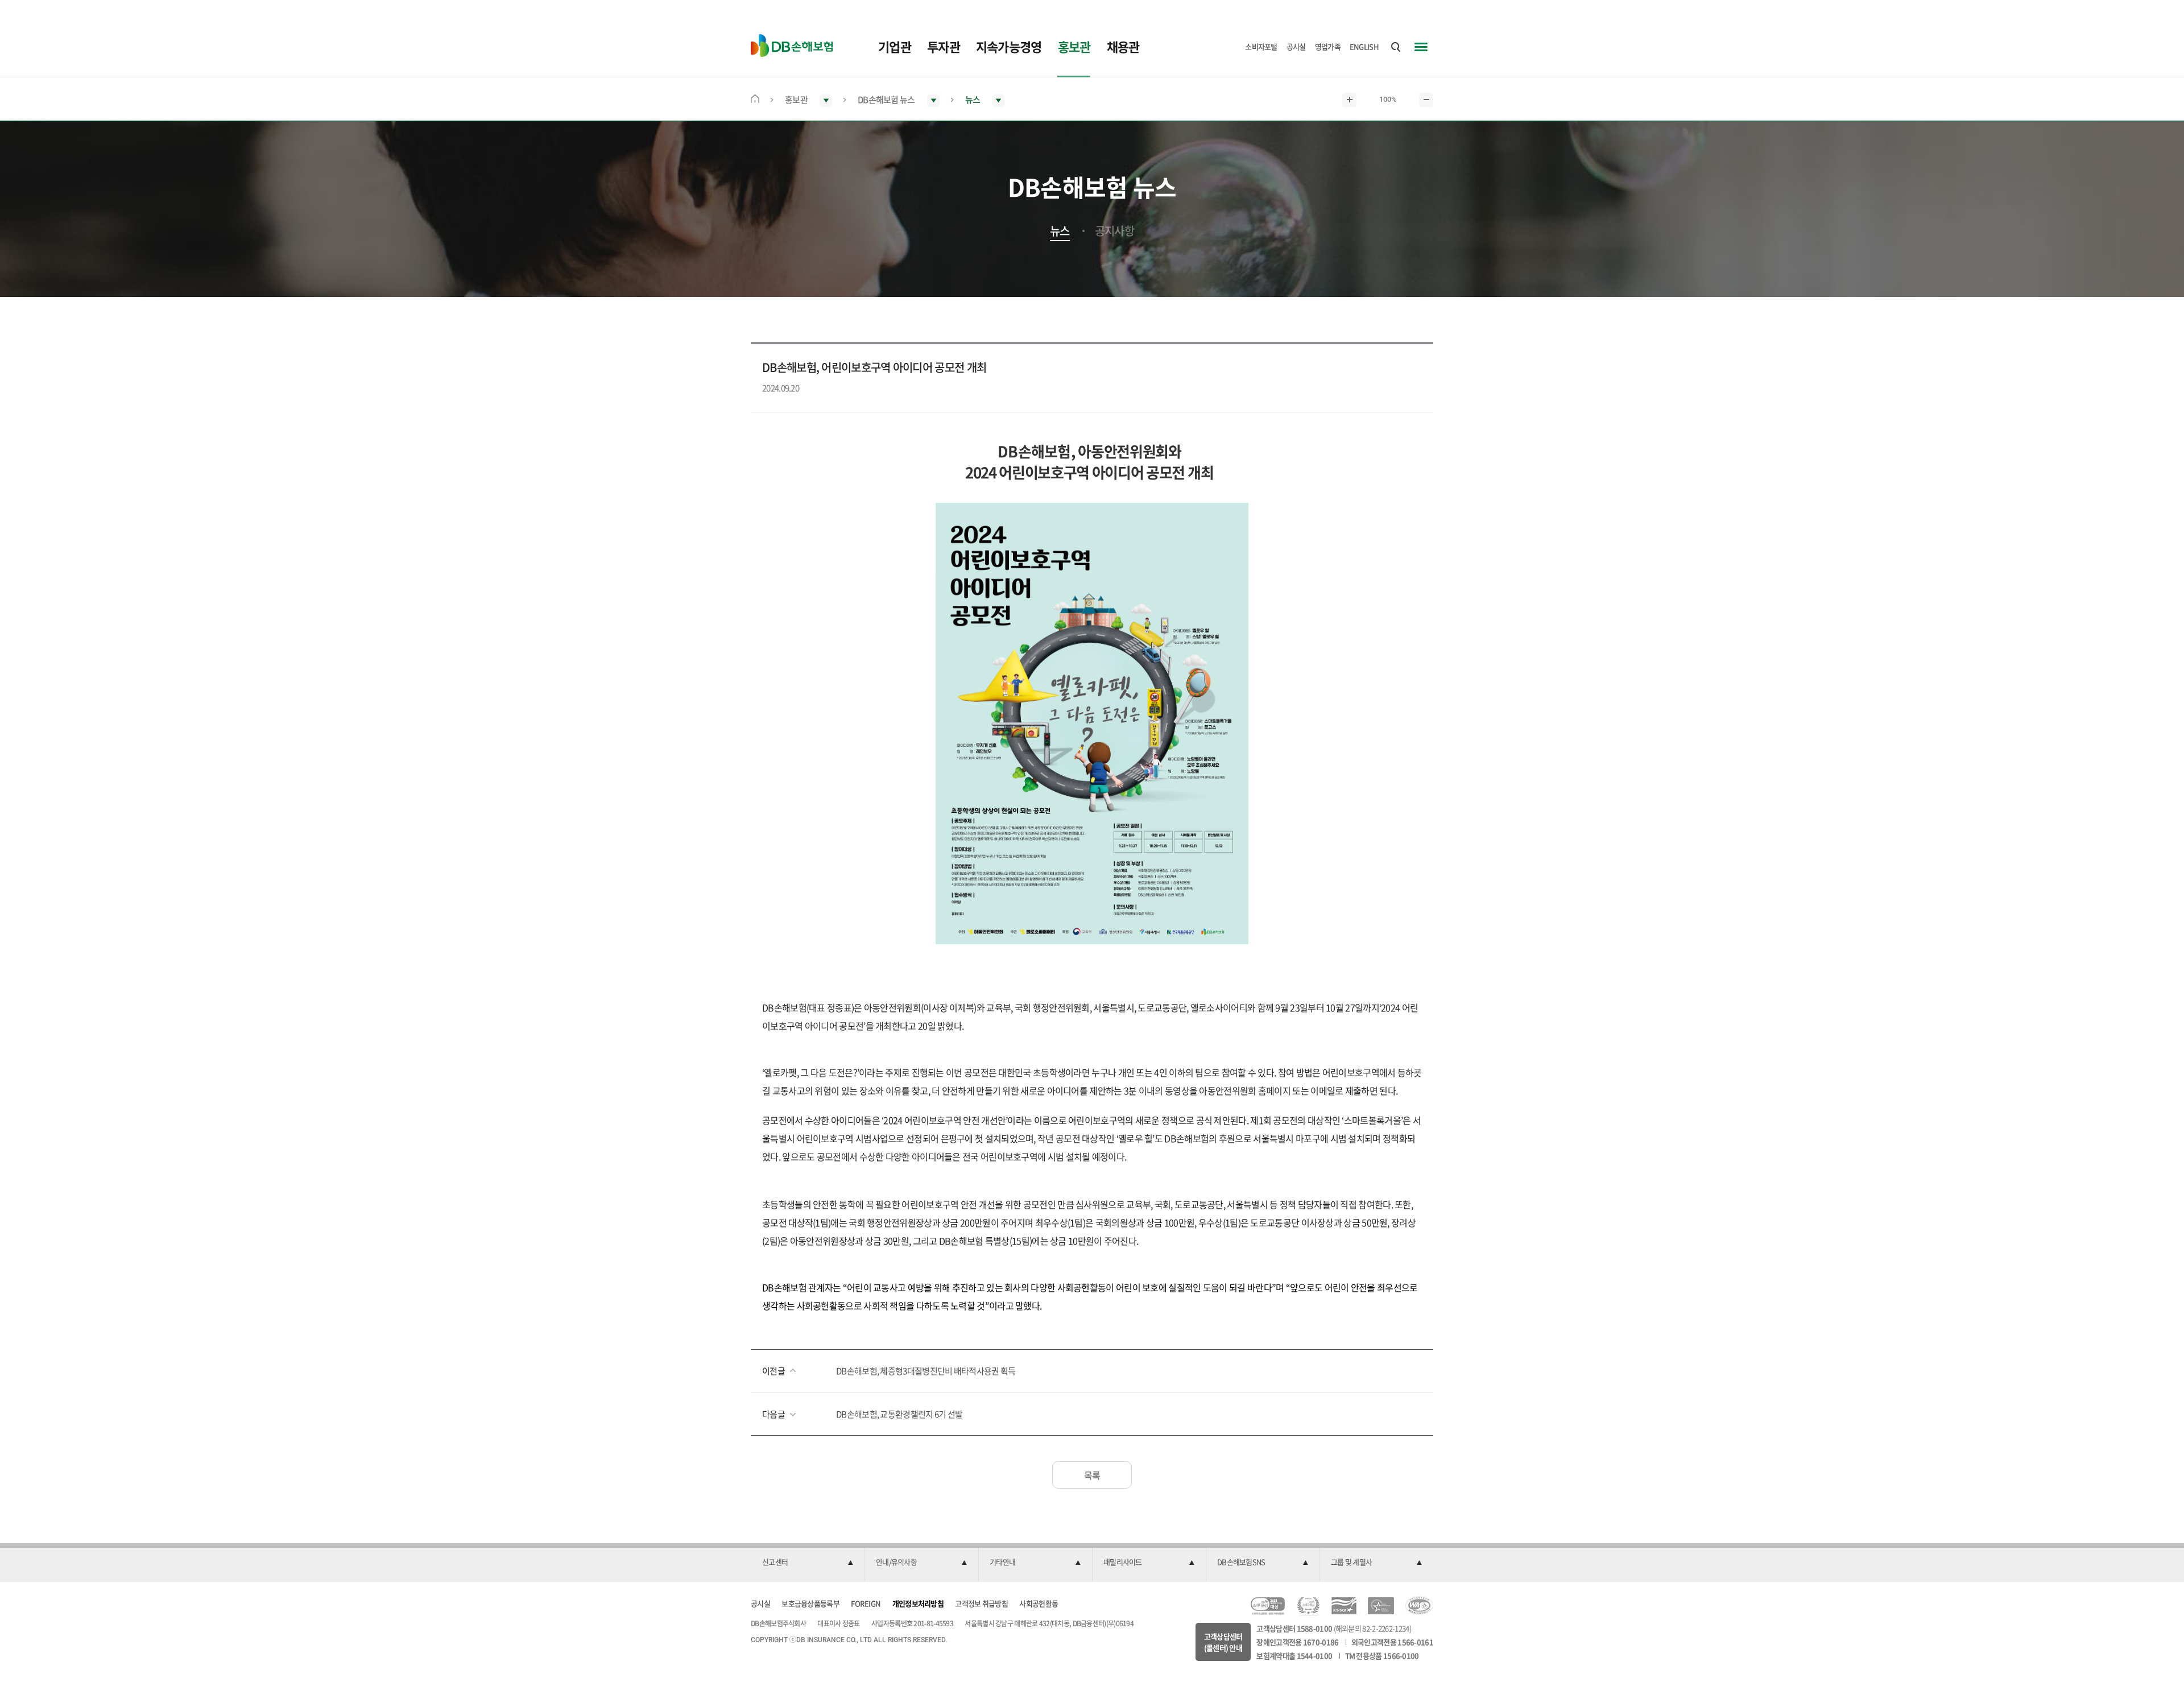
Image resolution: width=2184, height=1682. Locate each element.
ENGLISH (1364, 46)
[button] (808, 1563)
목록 (1092, 1475)
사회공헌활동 (1039, 1603)
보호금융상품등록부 (810, 1603)
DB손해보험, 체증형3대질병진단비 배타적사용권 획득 (926, 1371)
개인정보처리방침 (918, 1603)
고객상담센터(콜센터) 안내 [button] (1223, 1642)
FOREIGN (866, 1603)
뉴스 (1060, 231)
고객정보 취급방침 (981, 1603)
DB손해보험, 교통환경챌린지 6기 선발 (899, 1414)
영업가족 (1328, 46)
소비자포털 (1261, 46)
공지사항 (1114, 231)
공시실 (1296, 46)
